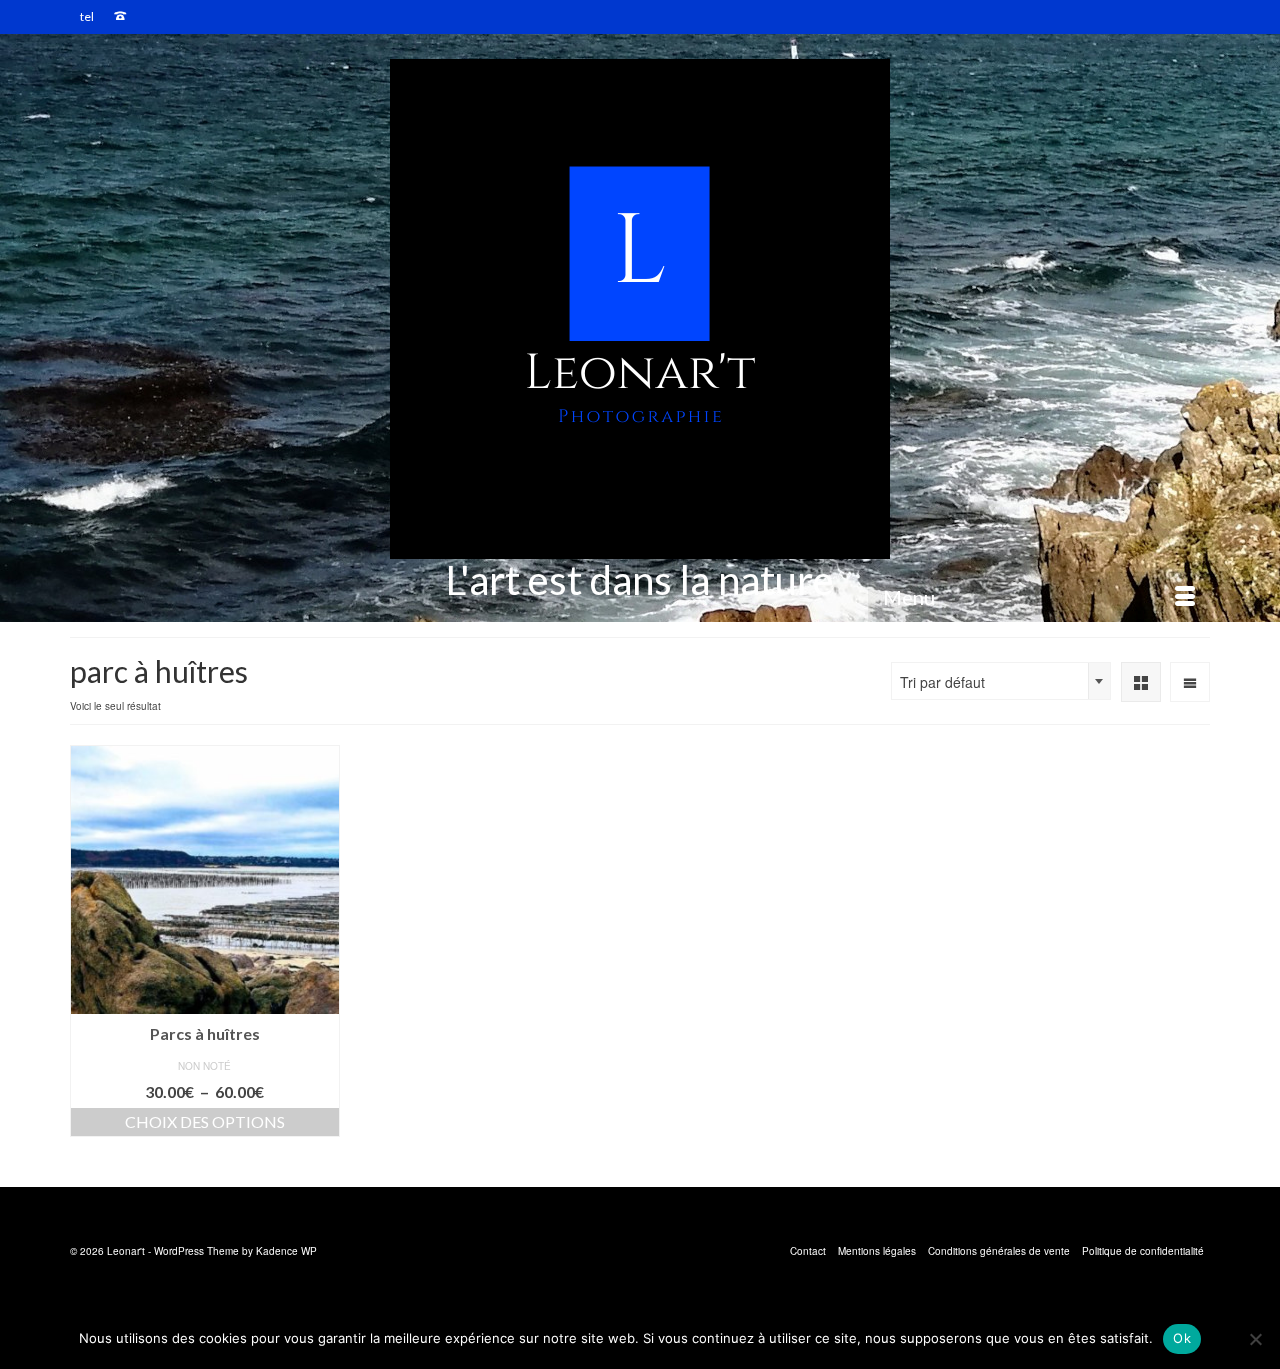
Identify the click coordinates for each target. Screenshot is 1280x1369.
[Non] (1255, 1339)
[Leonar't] (640, 309)
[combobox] (1001, 681)
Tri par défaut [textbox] (942, 682)
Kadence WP (286, 1251)
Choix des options (205, 1121)
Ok (1182, 1338)
